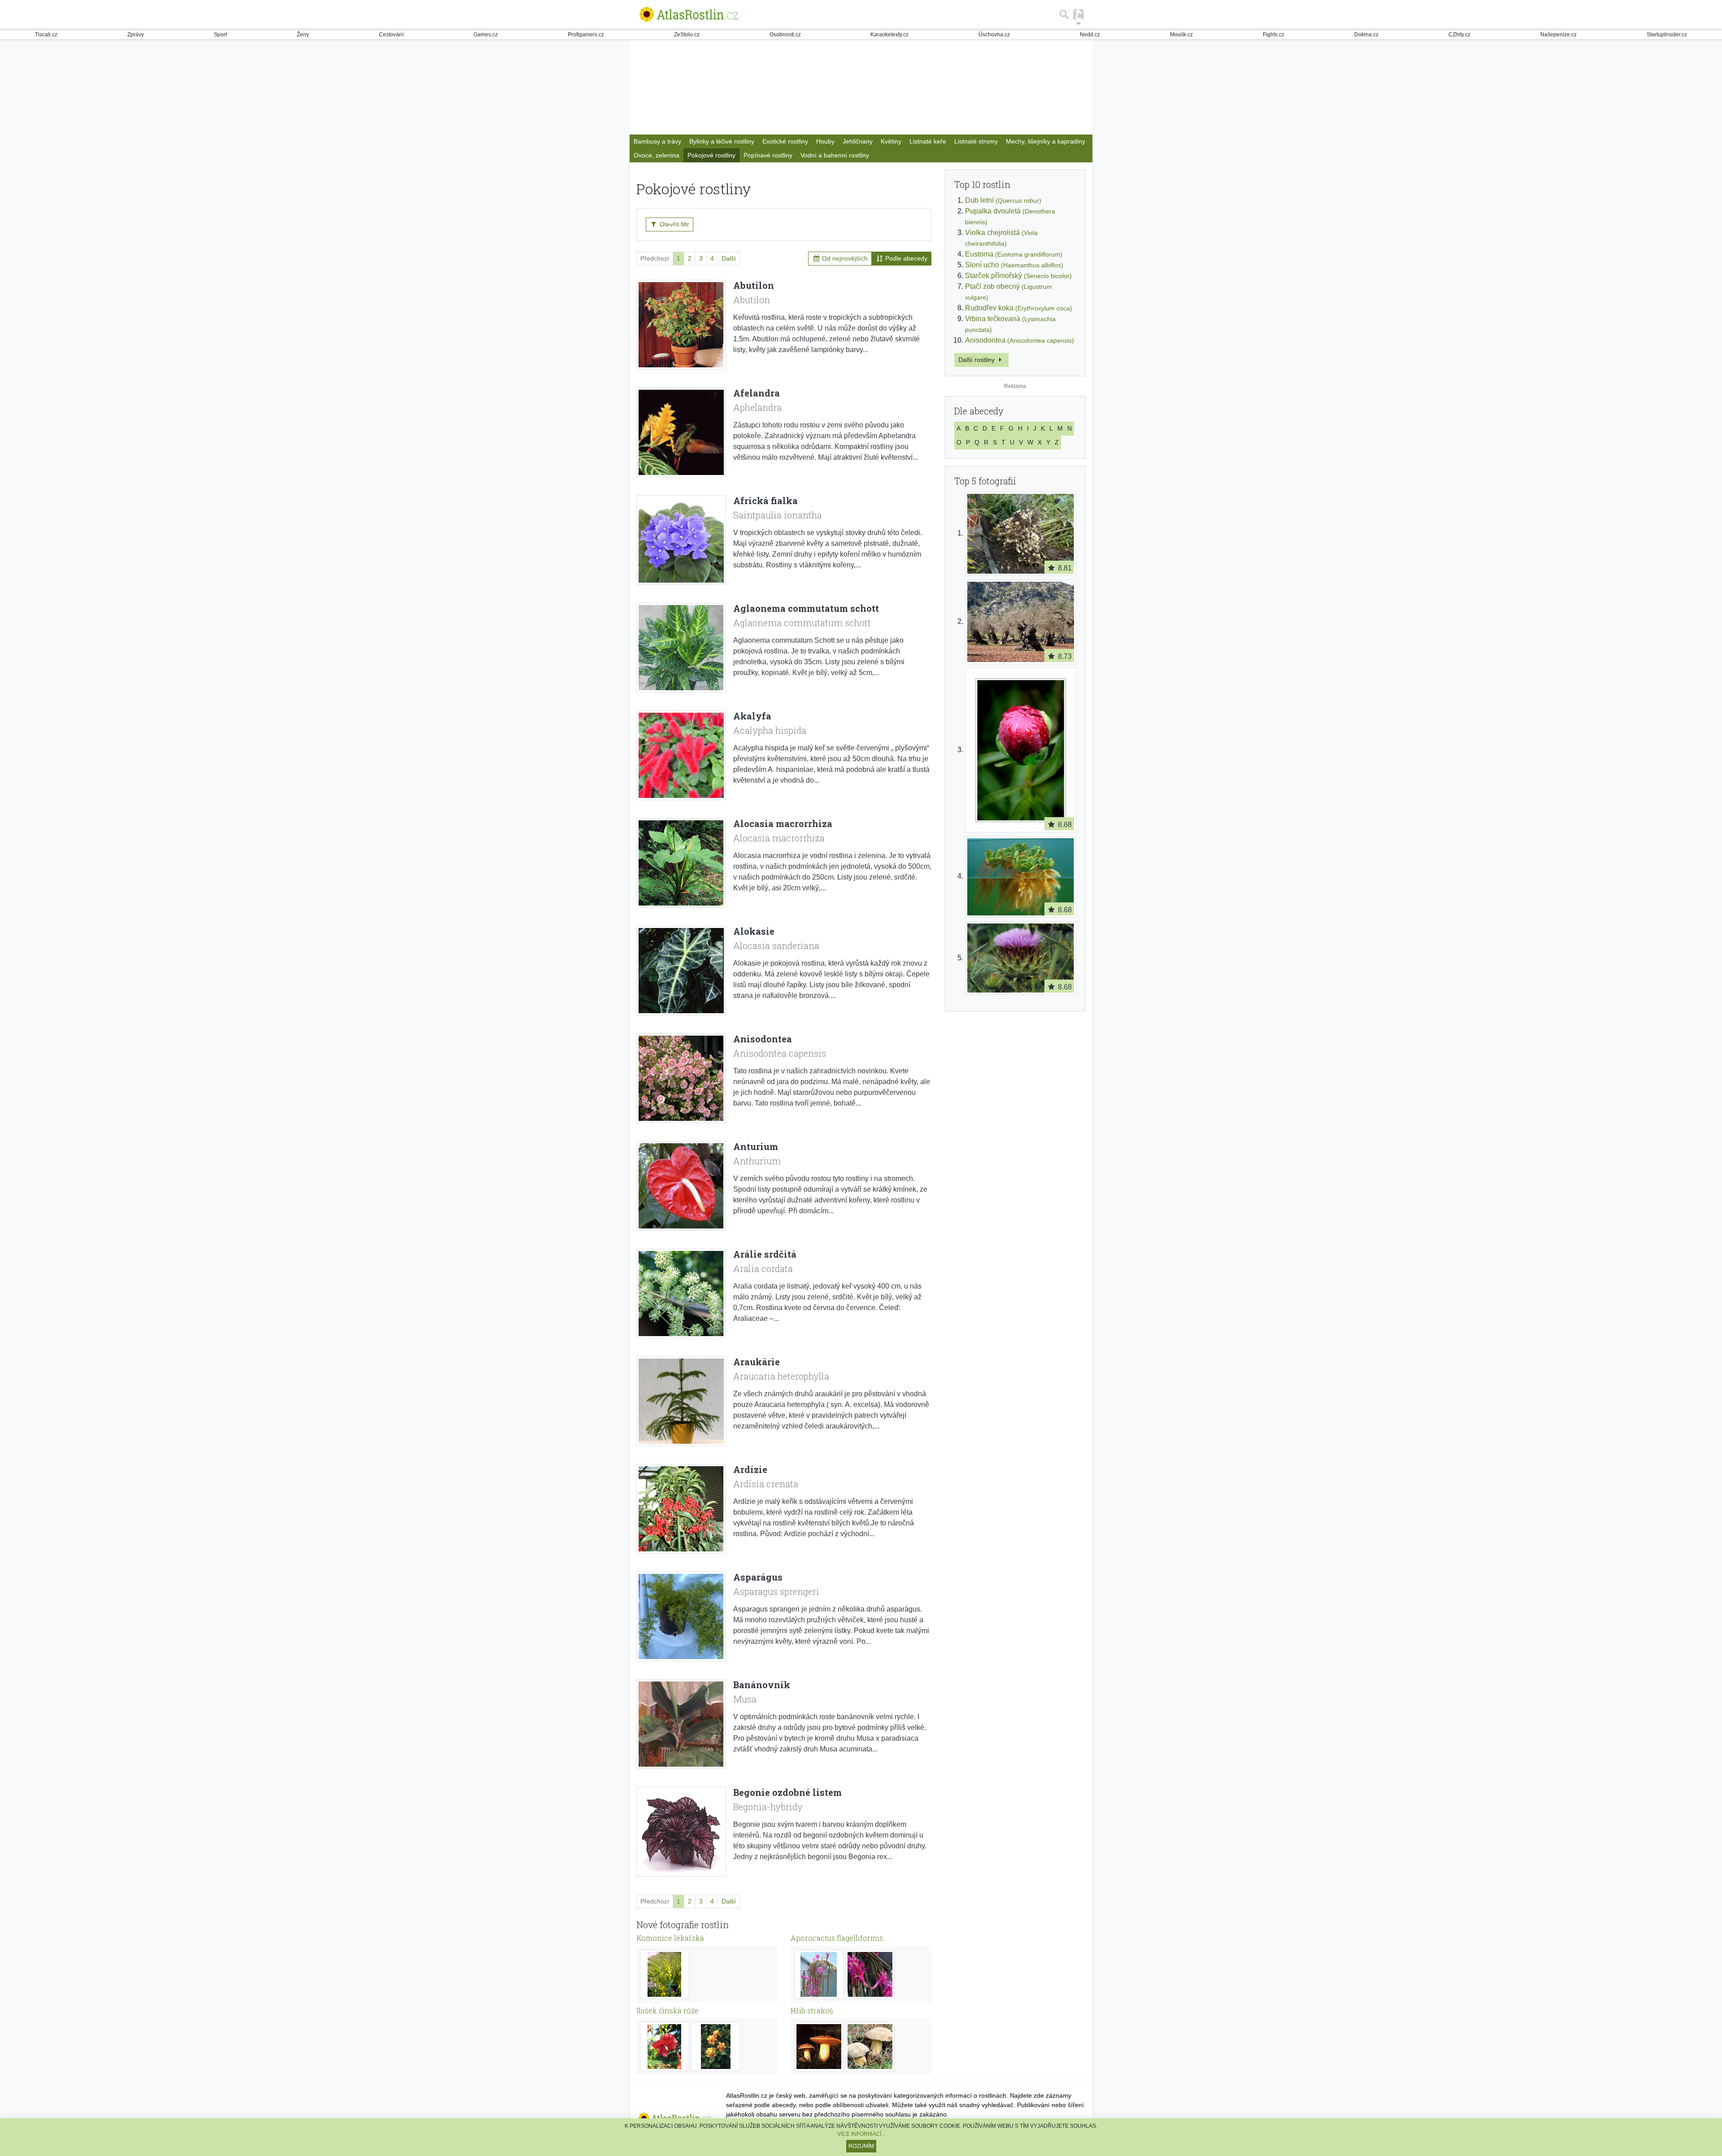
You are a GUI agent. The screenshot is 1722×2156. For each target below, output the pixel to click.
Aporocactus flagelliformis (837, 1938)
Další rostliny (977, 360)
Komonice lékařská (670, 1938)
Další (729, 258)
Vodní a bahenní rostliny (835, 155)
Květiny (891, 141)
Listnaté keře (928, 141)
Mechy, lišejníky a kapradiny (1046, 141)
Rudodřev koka (1019, 308)
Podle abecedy (905, 258)
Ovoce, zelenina (657, 155)
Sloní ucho (1014, 265)
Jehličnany (858, 141)
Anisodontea (1020, 340)
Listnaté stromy (976, 141)
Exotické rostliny (785, 141)
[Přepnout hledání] (1064, 14)
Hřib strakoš (812, 2010)
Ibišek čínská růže (667, 2010)
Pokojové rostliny (711, 155)
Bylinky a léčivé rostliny (722, 141)
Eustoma (1014, 254)
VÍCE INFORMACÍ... (861, 2134)
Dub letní (1003, 200)
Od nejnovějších (844, 258)
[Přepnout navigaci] (1078, 14)
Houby (825, 141)
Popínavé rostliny (768, 155)
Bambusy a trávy (657, 141)
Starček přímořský (1018, 276)
